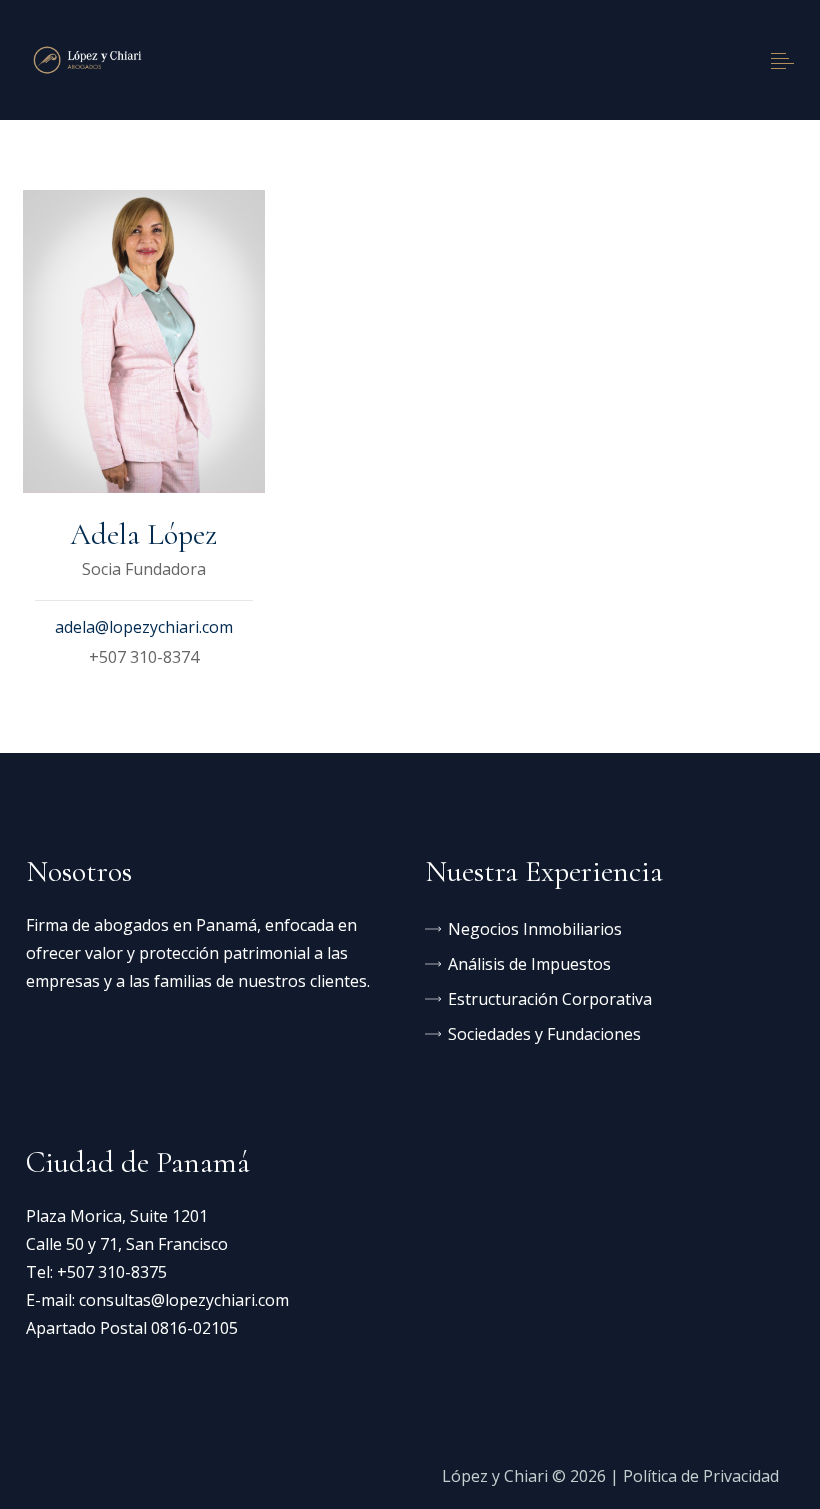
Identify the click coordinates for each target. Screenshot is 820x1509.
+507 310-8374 (144, 657)
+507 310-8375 (112, 1272)
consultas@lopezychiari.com (184, 1300)
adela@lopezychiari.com (144, 627)
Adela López (143, 534)
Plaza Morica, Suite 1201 (117, 1216)
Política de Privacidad (701, 1476)
